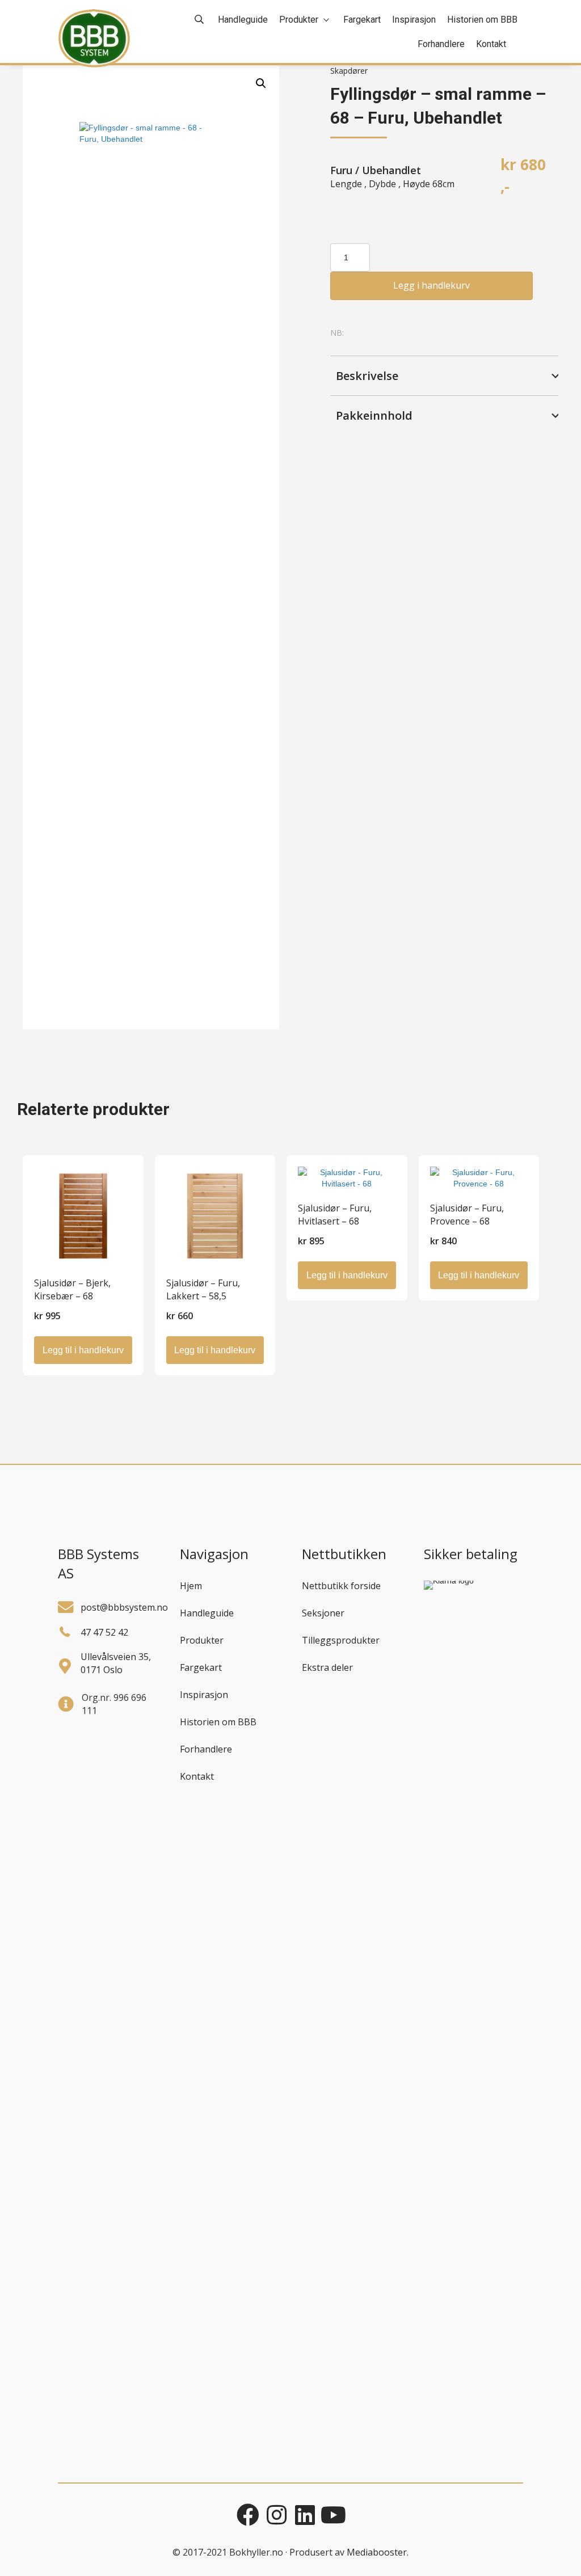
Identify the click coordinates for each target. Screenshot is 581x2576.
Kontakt (197, 1776)
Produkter (202, 1640)
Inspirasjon (204, 1695)
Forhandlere (206, 1749)
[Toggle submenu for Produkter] (326, 20)
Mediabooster (377, 2552)
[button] (261, 83)
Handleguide (207, 1613)
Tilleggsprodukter (341, 1640)
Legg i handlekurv (431, 285)
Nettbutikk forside (341, 1586)
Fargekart (201, 1667)
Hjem (191, 1586)
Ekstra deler (327, 1667)
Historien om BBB (218, 1722)
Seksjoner (323, 1613)
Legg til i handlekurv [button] (83, 1350)
